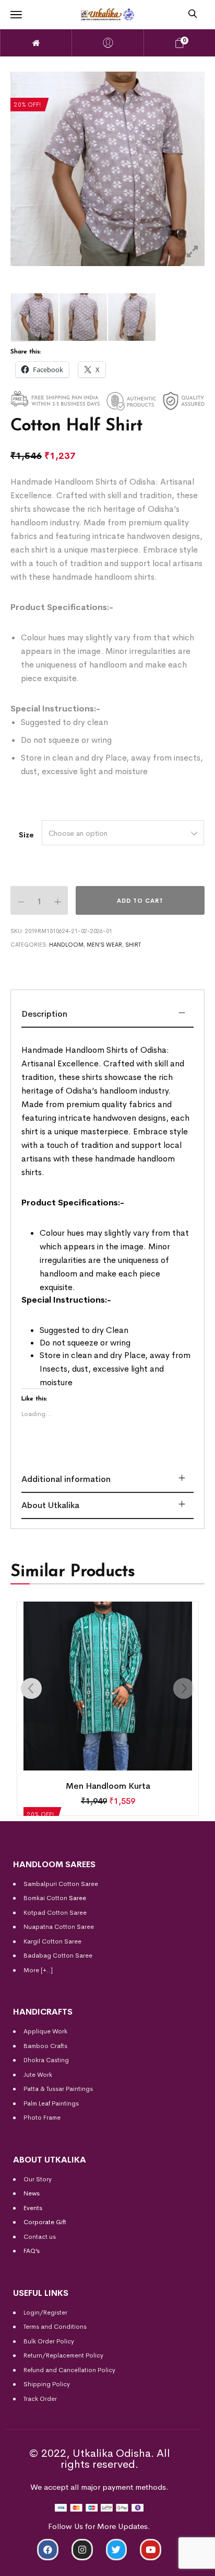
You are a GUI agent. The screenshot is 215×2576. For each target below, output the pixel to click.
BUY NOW (165, 2564)
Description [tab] (44, 1014)
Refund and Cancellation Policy (69, 2370)
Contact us (40, 2237)
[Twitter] (117, 2550)
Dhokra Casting (46, 2060)
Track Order (40, 2399)
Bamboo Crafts (45, 2046)
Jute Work (38, 2075)
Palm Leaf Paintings (51, 2103)
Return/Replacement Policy (63, 2355)
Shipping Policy (47, 2384)
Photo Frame (42, 2118)
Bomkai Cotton (45, 1898)
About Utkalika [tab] (50, 1505)
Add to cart (140, 901)
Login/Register (45, 2313)
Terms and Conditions (55, 2327)
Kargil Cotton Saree (52, 1941)
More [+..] (38, 1970)
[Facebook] (48, 2550)
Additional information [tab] (66, 1479)
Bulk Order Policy (49, 2341)
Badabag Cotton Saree (58, 1956)
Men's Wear (104, 945)
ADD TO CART (51, 2564)
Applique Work (45, 2031)
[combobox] (123, 833)
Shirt (133, 945)
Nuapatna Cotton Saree (59, 1927)
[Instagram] (82, 2550)
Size (26, 835)
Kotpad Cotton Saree (55, 1913)
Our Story (38, 2179)
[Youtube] (151, 2550)
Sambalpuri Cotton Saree (61, 1884)
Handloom (66, 945)
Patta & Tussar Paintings (58, 2089)
